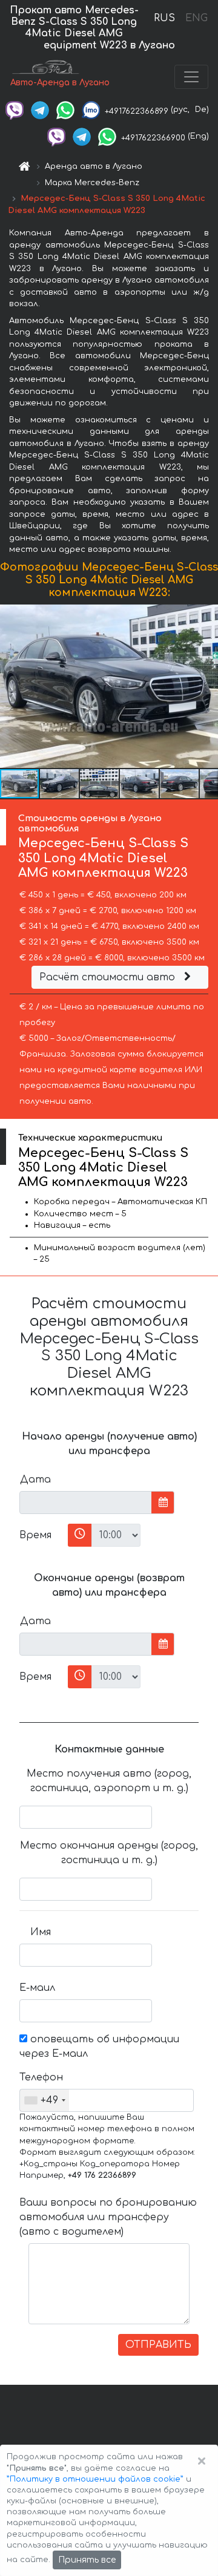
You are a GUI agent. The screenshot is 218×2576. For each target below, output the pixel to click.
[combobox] (45, 2100)
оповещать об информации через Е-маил (99, 2047)
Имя (41, 1932)
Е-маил (37, 1988)
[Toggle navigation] (191, 77)
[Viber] (15, 110)
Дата (35, 1480)
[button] (207, 686)
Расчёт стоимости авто (109, 977)
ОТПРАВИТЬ (158, 2345)
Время (35, 1535)
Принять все (87, 2560)
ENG (196, 18)
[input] (86, 1503)
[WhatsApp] (65, 110)
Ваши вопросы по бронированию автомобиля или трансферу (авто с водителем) (108, 2217)
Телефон (40, 2077)
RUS (164, 18)
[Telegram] (40, 110)
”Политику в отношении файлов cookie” (95, 2479)
